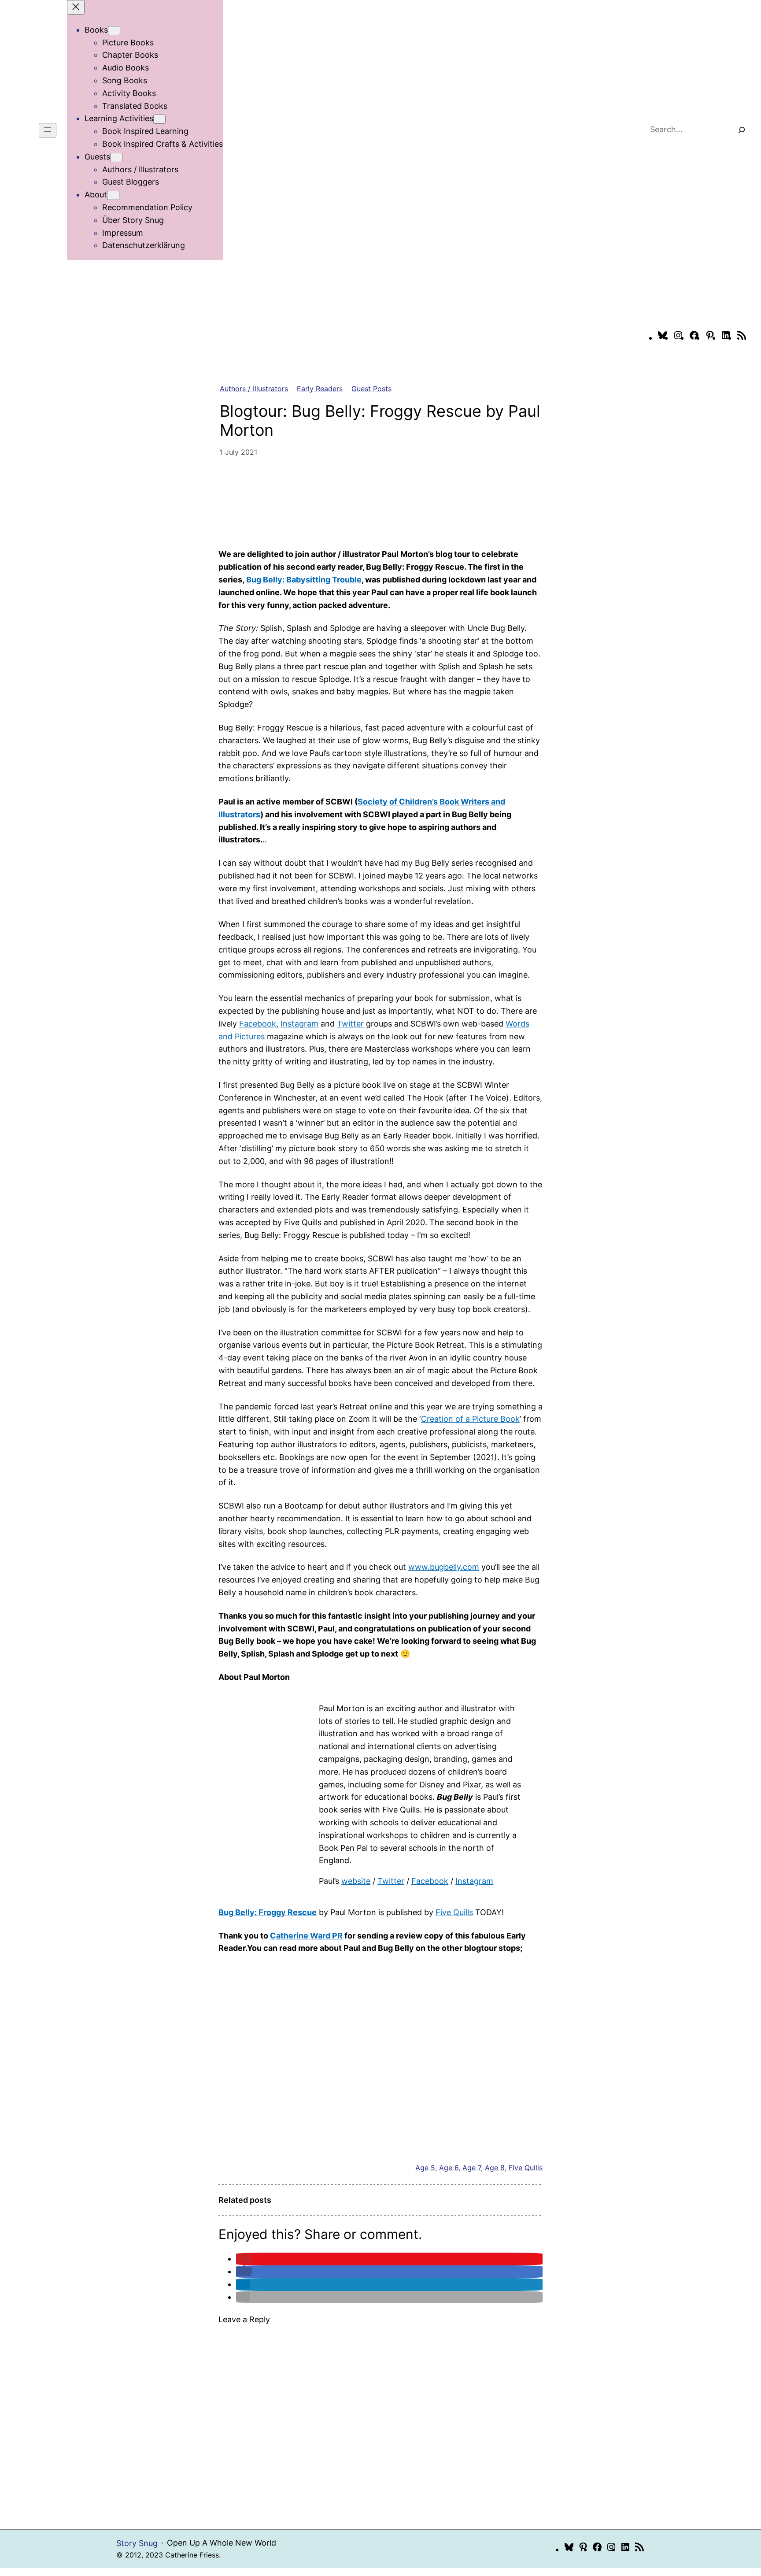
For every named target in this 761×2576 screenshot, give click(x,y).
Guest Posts (371, 389)
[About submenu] (113, 195)
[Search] (742, 130)
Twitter (350, 1024)
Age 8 (495, 2168)
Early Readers (320, 389)
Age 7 (472, 2168)
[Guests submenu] (116, 158)
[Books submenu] (114, 31)
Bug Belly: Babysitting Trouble (304, 580)
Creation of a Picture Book (470, 1419)
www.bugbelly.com (444, 1567)
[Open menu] (48, 130)
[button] (244, 2259)
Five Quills (454, 1912)
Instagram (299, 1024)
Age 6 (449, 2168)
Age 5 (425, 2168)
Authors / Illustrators (254, 389)
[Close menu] (76, 7)
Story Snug (137, 2543)
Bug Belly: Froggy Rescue (268, 1912)
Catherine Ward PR (306, 1936)
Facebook (258, 1024)
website (356, 1881)
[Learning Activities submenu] (159, 119)
